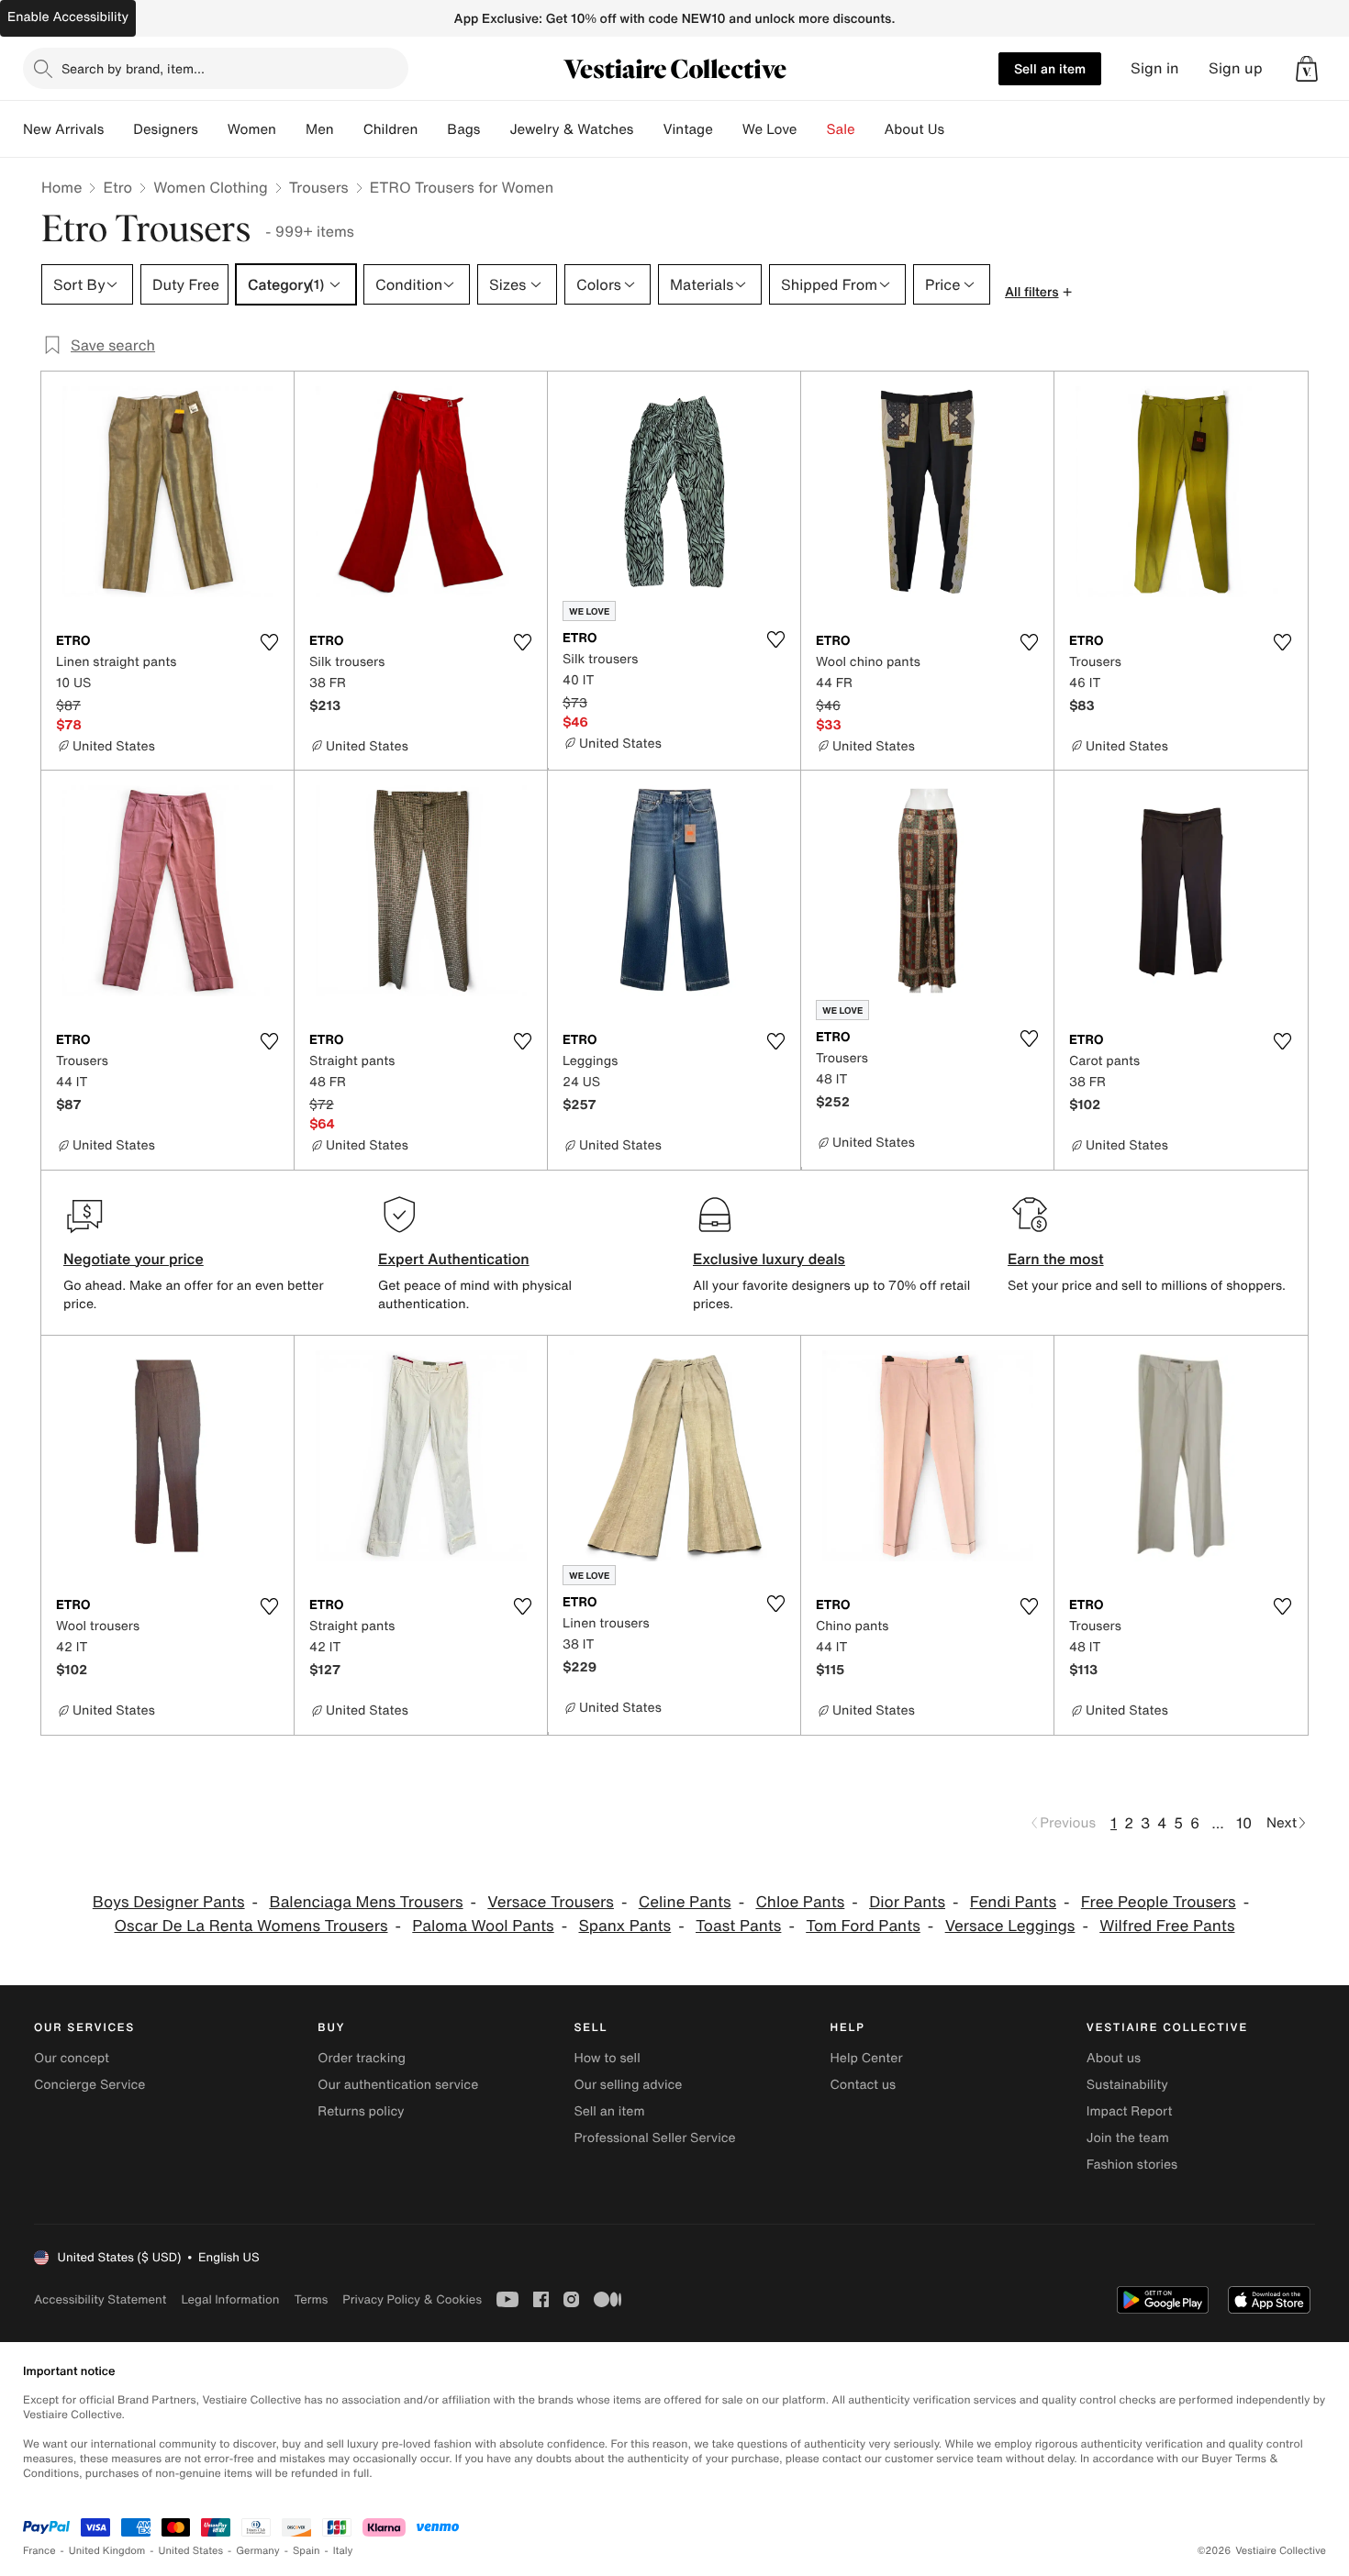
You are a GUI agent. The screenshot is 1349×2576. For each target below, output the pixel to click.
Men (320, 129)
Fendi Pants (1013, 1902)
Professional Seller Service (654, 2138)
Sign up (1236, 68)
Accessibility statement (100, 2299)
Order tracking (362, 2058)
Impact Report (1130, 2111)
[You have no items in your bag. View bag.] (1307, 69)
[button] (1307, 69)
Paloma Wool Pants (483, 1926)
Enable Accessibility (68, 17)
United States (191, 2551)
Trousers (319, 187)
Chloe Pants (800, 1902)
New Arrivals (63, 129)
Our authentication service (398, 2085)
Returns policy (361, 2111)
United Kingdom (107, 2551)
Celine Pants (685, 1902)
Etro (117, 187)
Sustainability (1127, 2085)
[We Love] (812, 129)
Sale (841, 129)
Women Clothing (211, 187)
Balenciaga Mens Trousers (366, 1902)
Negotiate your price (134, 1259)
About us (1114, 2058)
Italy (343, 2551)
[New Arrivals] (118, 129)
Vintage (687, 129)
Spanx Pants (625, 1926)
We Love (770, 129)
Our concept (72, 2058)
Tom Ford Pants (863, 1926)
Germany (258, 2551)
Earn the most (1056, 1259)
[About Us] (959, 129)
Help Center (867, 2058)
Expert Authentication (454, 1259)
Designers (166, 129)
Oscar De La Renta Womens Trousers (251, 1926)
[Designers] (213, 129)
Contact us (864, 2085)
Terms (311, 2299)
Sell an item (1050, 68)
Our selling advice (628, 2085)
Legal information (230, 2299)
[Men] (349, 129)
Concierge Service (89, 2085)
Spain (307, 2551)
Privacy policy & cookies (412, 2299)
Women (252, 129)
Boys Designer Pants (169, 1902)
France (39, 2551)
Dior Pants (907, 1902)
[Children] (432, 129)
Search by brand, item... (133, 68)
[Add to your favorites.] (269, 642)
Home (61, 187)
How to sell (607, 2058)
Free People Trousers (1159, 1902)
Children (391, 129)
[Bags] (495, 129)
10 (1244, 1823)
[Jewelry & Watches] (648, 129)
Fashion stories (1132, 2165)
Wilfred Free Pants (1167, 1926)
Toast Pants (738, 1926)
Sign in (1155, 68)
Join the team (1128, 2138)
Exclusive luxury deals (769, 1259)
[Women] (291, 129)
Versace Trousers (551, 1902)
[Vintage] (728, 129)
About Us (914, 129)
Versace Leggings (1010, 1926)
